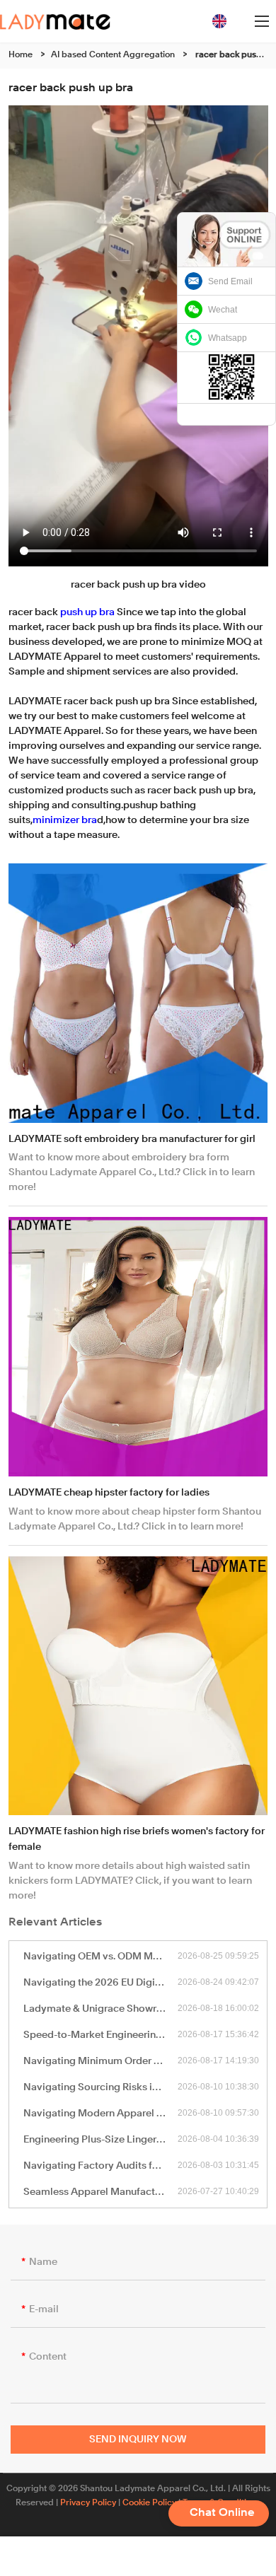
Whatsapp (228, 338)
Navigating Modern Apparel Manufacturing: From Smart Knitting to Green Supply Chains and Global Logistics (101, 2114)
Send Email (230, 281)
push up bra (87, 612)
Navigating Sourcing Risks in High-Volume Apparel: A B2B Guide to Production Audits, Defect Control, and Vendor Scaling (101, 2087)
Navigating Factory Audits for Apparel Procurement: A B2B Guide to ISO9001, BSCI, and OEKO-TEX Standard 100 (101, 2166)
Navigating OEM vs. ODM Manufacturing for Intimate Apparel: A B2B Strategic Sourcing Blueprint (101, 1957)
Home (21, 55)
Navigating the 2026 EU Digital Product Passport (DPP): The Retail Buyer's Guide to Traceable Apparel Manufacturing (101, 1983)
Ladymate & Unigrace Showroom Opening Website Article (101, 2009)
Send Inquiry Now (138, 2440)
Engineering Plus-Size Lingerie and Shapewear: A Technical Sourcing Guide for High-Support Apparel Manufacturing (101, 2140)
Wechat (223, 310)
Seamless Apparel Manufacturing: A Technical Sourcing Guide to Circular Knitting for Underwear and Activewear (101, 2192)
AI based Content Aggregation (113, 55)
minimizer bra (65, 820)
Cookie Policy (149, 2503)
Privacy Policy (88, 2503)
